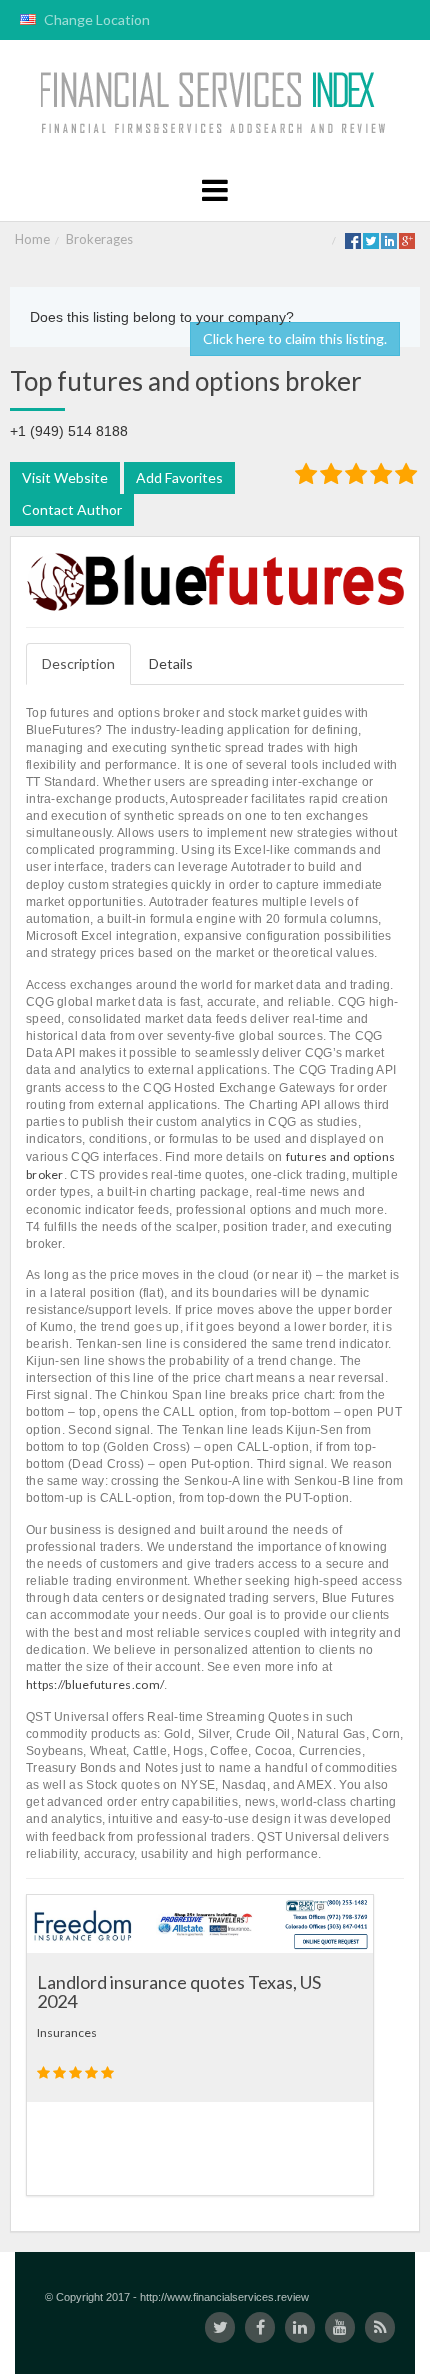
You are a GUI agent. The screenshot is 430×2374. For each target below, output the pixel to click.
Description (78, 663)
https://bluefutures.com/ (95, 1684)
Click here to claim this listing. (295, 338)
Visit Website (65, 477)
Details (171, 663)
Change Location (95, 19)
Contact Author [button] (72, 509)
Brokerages (99, 239)
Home (32, 239)
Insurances (67, 2032)
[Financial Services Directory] (215, 103)
